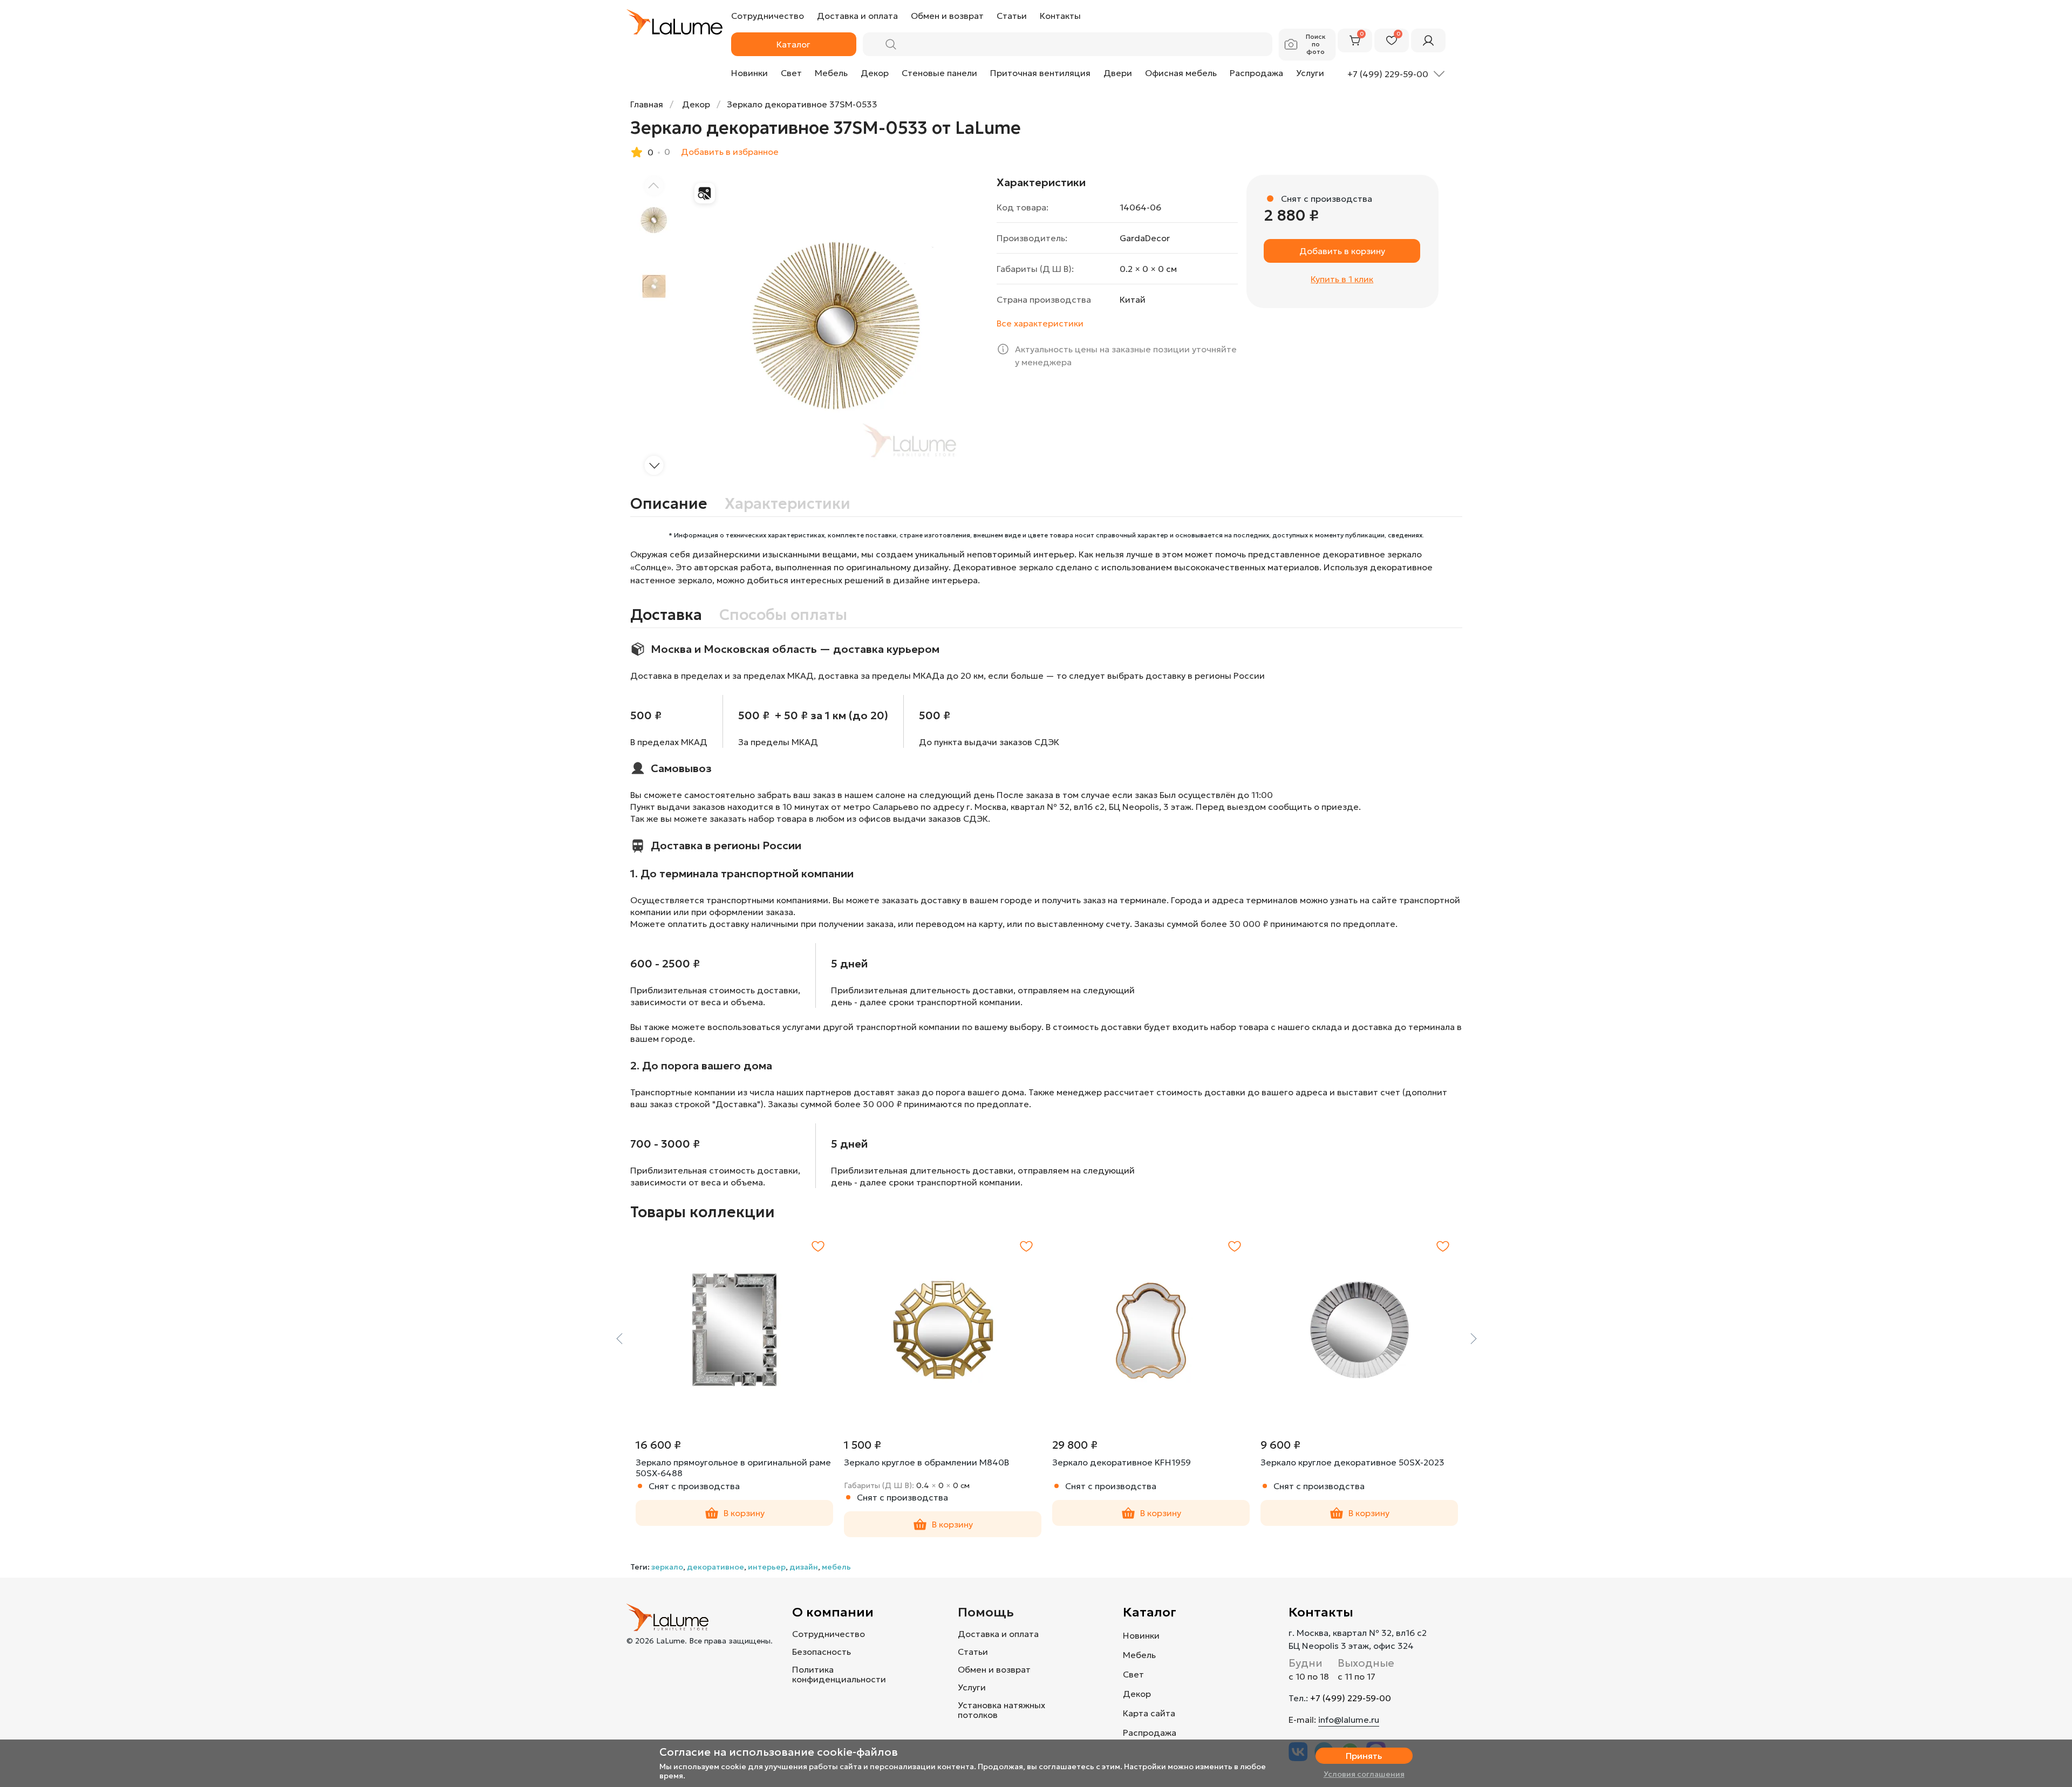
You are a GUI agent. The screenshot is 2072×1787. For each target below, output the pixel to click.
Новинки (749, 73)
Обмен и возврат (994, 1669)
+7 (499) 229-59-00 (1351, 1698)
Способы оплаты (783, 615)
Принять (1364, 1756)
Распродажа (1256, 73)
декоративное (715, 1567)
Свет (791, 73)
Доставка (666, 615)
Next (1473, 1339)
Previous (619, 1339)
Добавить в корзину (1342, 251)
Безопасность (822, 1652)
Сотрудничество (829, 1634)
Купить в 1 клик (1342, 279)
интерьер (767, 1567)
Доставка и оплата (998, 1634)
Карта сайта (1149, 1713)
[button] (654, 465)
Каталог (1150, 1612)
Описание (669, 504)
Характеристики (788, 504)
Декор (875, 73)
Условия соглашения (1364, 1774)
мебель (836, 1567)
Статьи (973, 1652)
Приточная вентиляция (1040, 73)
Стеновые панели (939, 73)
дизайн (804, 1567)
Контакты (1321, 1612)
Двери (1118, 73)
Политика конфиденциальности (839, 1674)
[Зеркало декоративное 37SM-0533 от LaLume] (837, 326)
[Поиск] (891, 44)
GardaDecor (1145, 238)
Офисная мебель (1181, 73)
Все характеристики (1040, 323)
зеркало (667, 1567)
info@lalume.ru (1349, 1720)
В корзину (744, 1513)
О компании (833, 1612)
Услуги (1310, 73)
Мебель (831, 73)
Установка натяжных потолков (1001, 1710)
